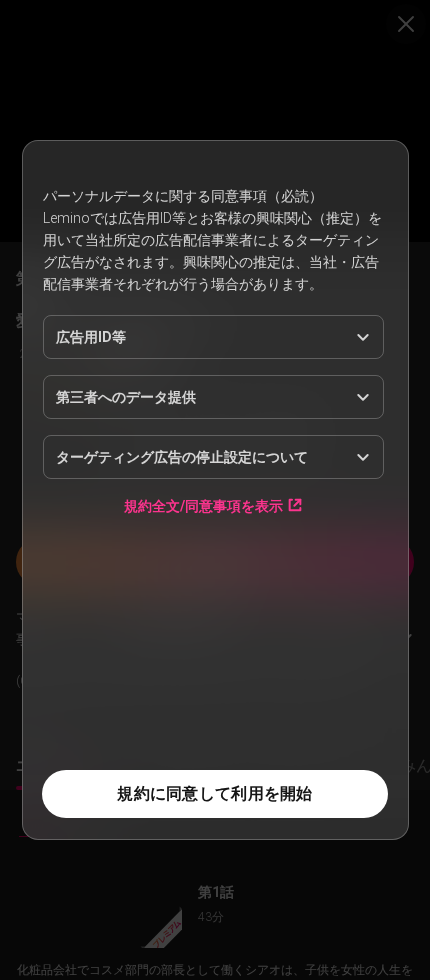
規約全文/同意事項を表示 (203, 505)
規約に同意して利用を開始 (214, 793)
